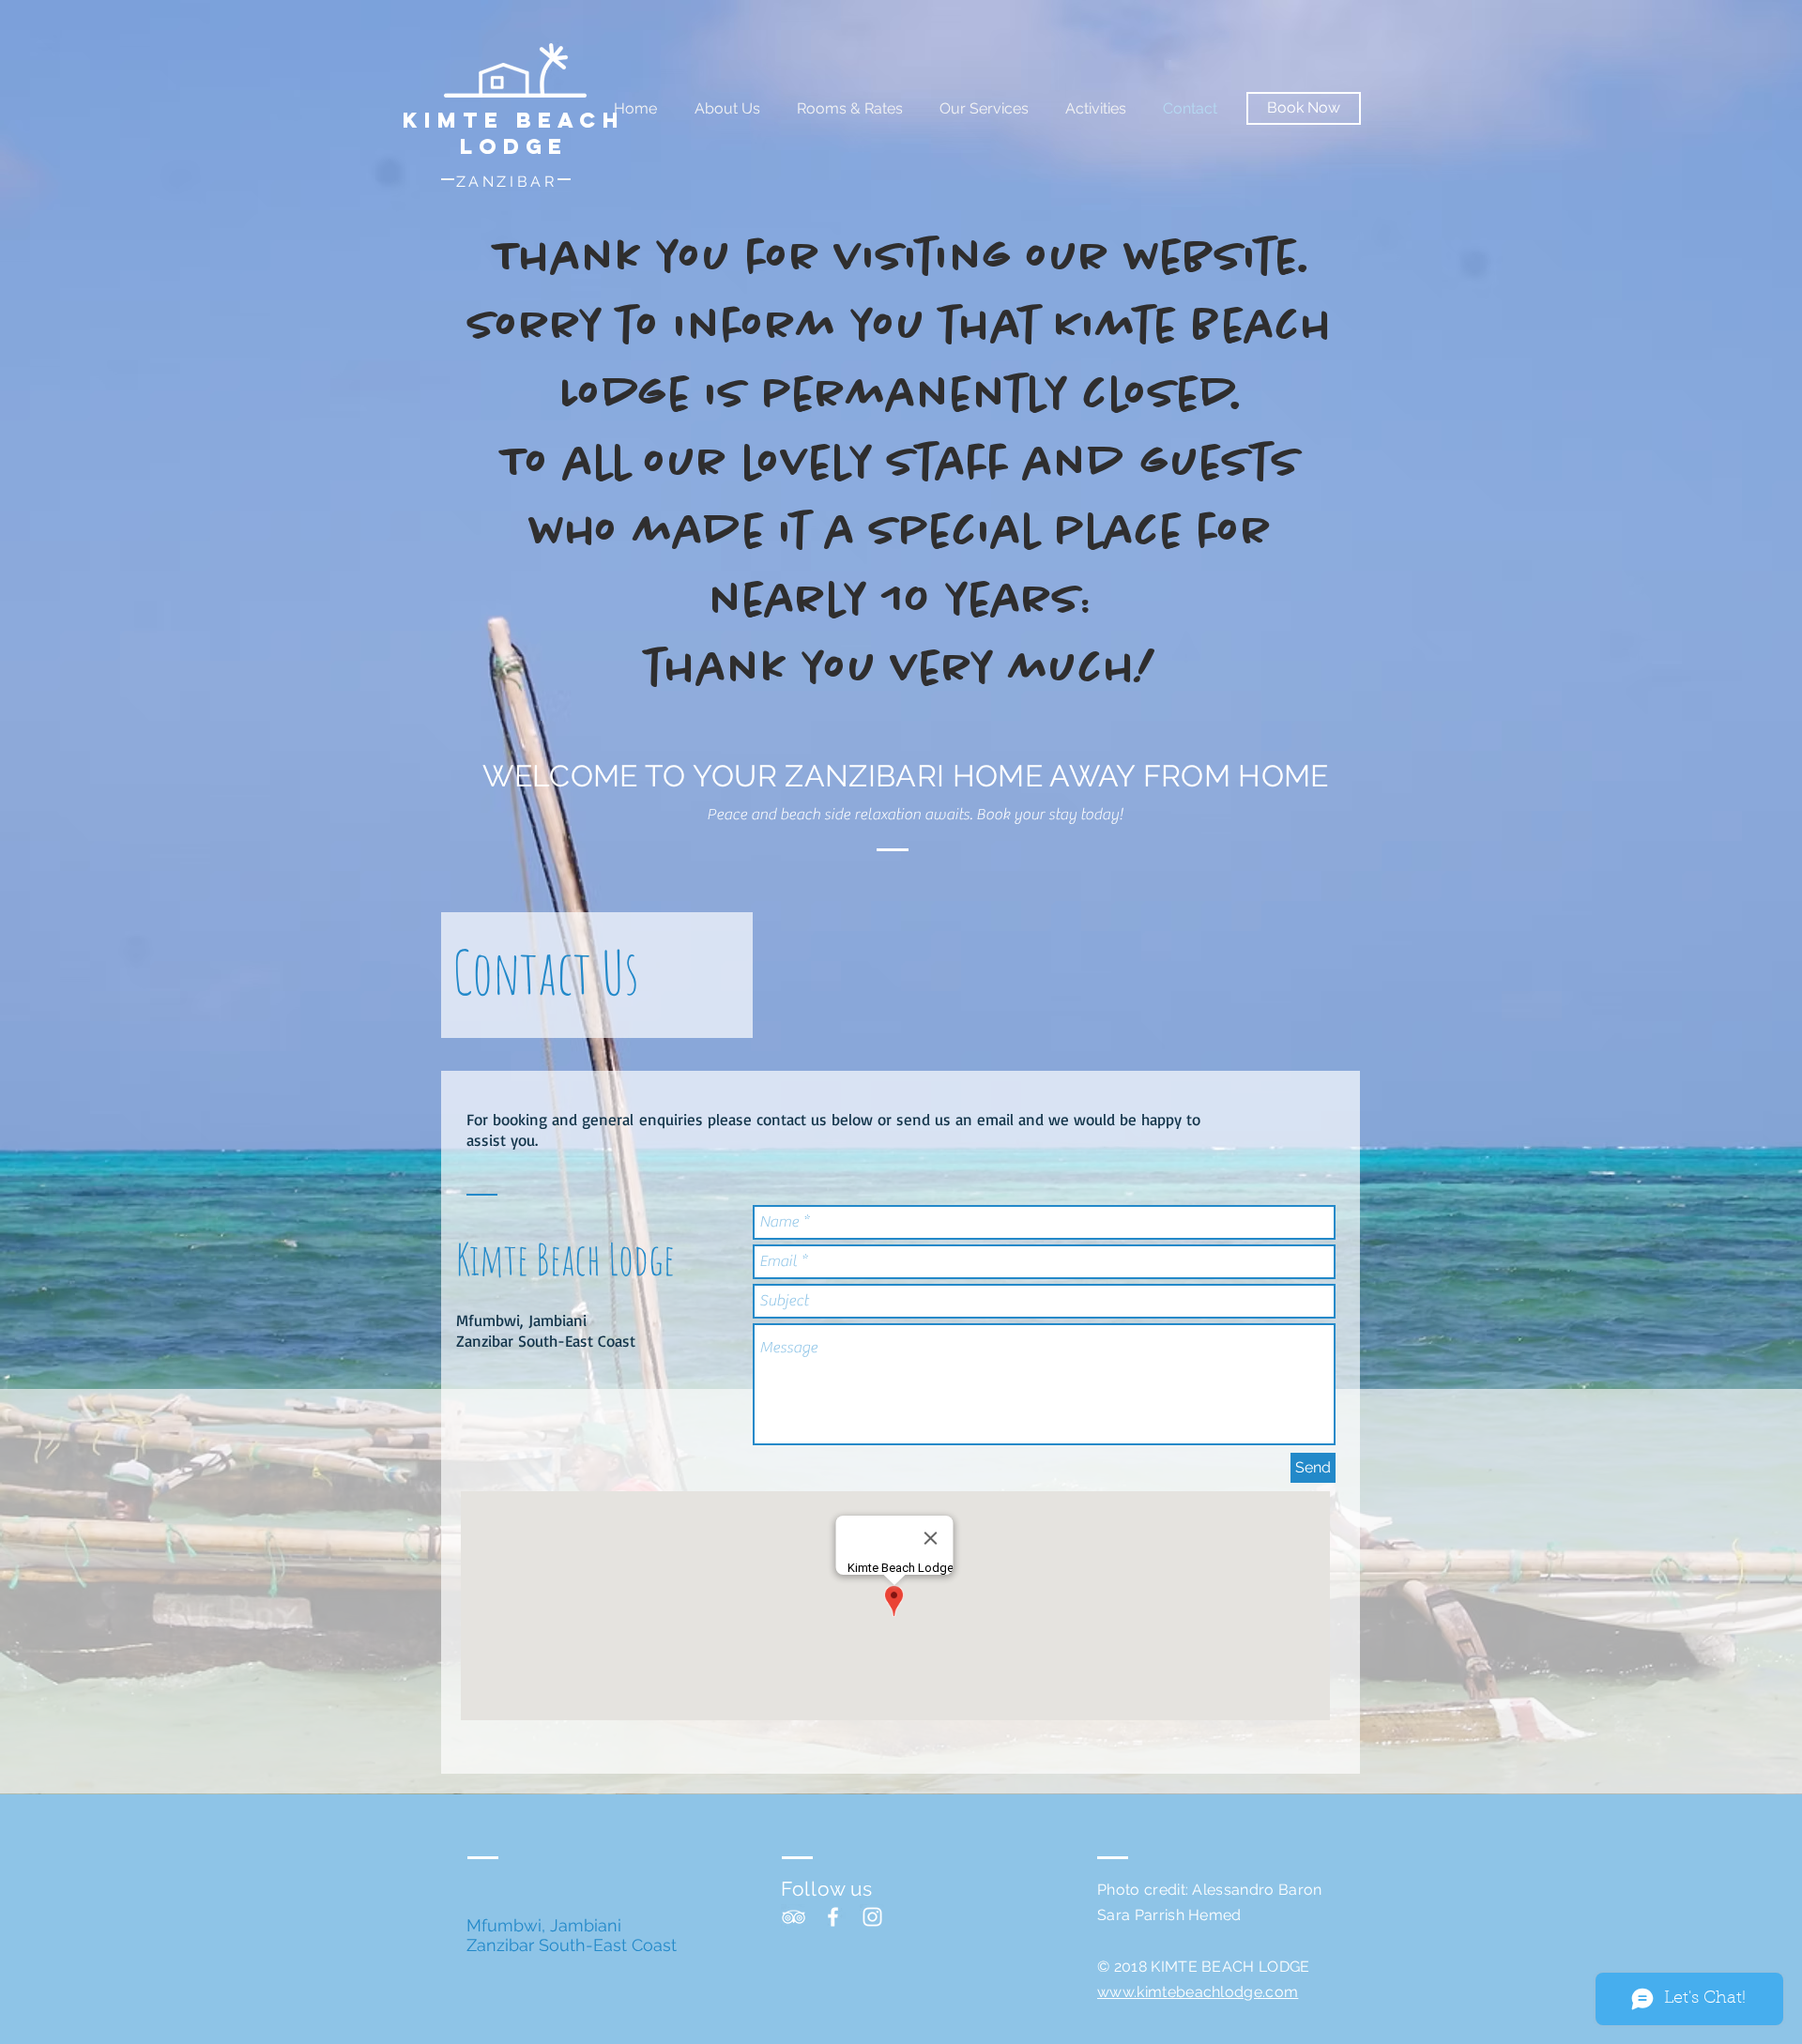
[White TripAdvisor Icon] (794, 1917)
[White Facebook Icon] (833, 1917)
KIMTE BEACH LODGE (514, 133)
